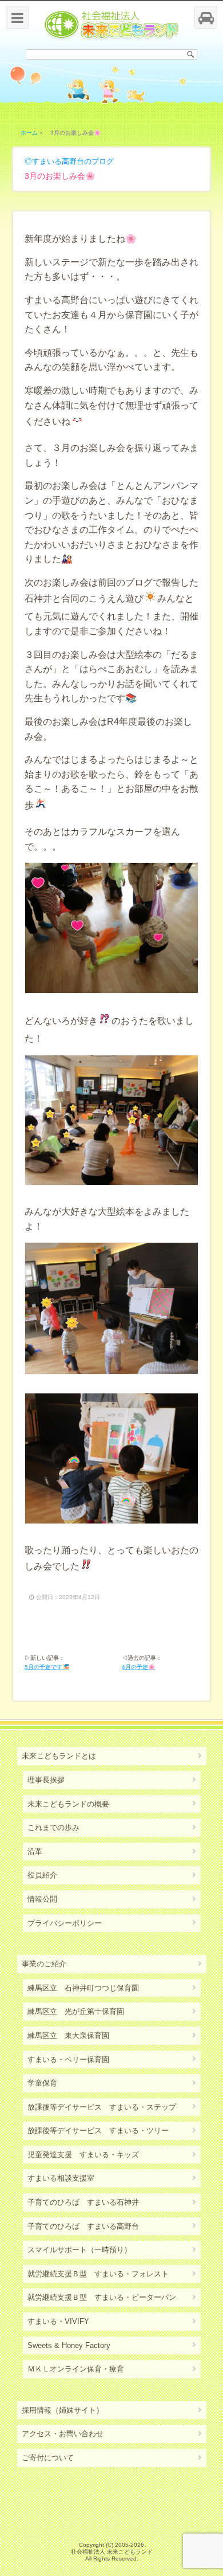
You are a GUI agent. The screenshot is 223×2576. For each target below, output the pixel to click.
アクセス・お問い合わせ (63, 2434)
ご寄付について (48, 2458)
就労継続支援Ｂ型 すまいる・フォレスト (98, 2274)
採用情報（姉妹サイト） (63, 2410)
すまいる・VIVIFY (58, 2321)
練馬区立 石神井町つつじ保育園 (83, 1988)
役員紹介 (42, 1875)
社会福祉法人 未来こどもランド (112, 2552)
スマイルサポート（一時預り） (79, 2250)
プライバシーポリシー (65, 1923)
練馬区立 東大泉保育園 (68, 2035)
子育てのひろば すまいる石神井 (83, 2202)
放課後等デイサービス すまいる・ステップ (102, 2107)
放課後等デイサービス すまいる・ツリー (98, 2131)
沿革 (35, 1852)
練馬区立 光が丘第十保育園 (76, 2011)
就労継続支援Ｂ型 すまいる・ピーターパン (102, 2297)
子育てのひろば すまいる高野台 (83, 2226)
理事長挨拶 (46, 1780)
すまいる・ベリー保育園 (68, 2059)
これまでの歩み (53, 1827)
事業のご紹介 (44, 1964)
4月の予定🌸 (138, 1667)
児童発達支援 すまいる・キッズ (83, 2155)
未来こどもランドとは (59, 1756)
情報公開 (42, 1899)
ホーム (29, 133)
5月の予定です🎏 (47, 1667)
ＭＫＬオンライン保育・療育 (76, 2369)
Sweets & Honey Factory (69, 2345)
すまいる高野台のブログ (73, 161)
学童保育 (42, 2083)
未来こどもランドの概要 (68, 1804)
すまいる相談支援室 (61, 2178)
